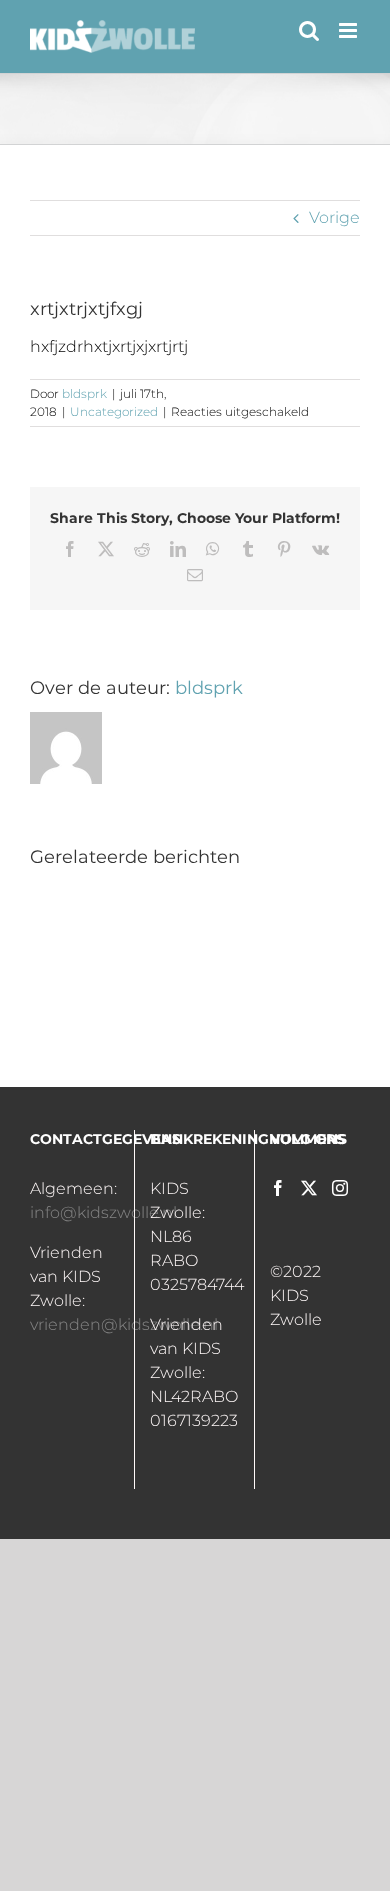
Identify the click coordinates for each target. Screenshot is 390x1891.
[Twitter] (309, 1188)
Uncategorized (114, 411)
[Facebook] (278, 1188)
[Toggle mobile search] (309, 30)
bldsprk (84, 393)
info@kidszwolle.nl (103, 1212)
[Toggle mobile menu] (349, 30)
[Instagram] (340, 1188)
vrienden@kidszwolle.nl (124, 1324)
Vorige (334, 217)
